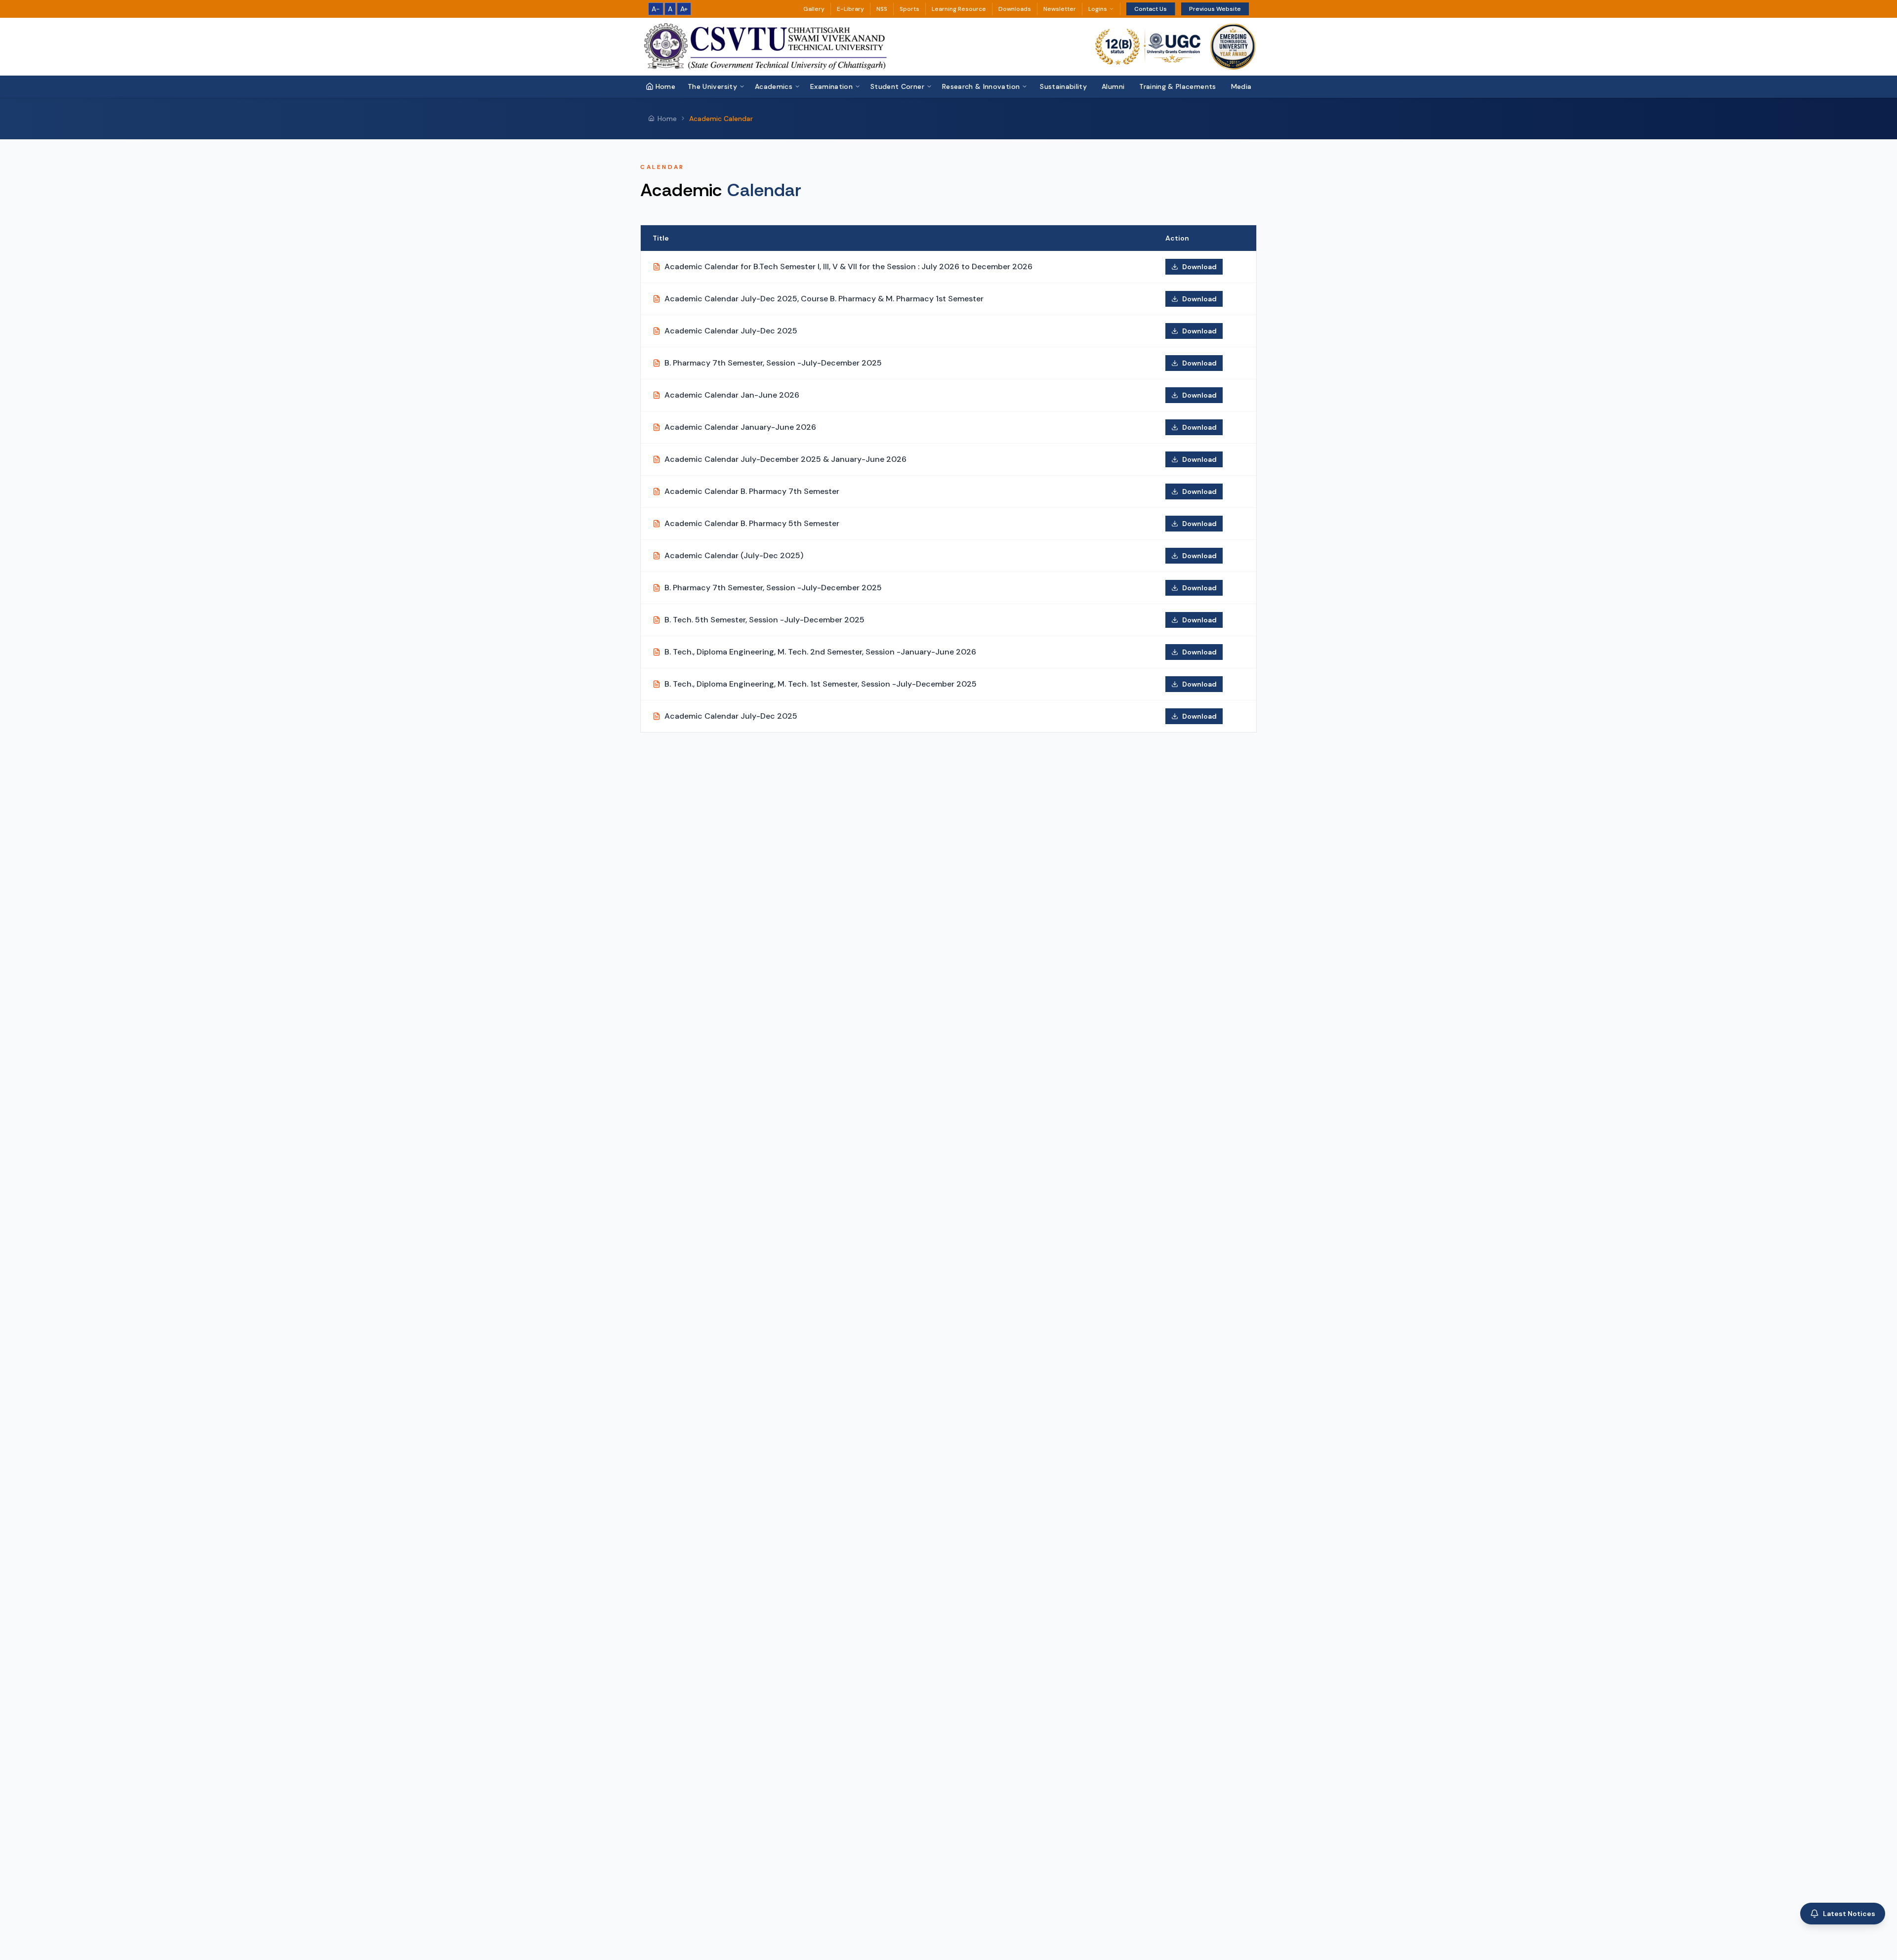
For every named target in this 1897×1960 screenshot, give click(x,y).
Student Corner (897, 86)
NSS (882, 9)
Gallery (814, 9)
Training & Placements (1177, 86)
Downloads (1015, 9)
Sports (909, 9)
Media (1241, 86)
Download (1199, 267)
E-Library (850, 9)
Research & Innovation (981, 86)
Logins (1098, 9)
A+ (684, 9)
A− (656, 9)
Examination (831, 86)
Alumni (1113, 86)
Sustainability (1063, 86)
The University (712, 86)
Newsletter (1060, 9)
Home (665, 86)
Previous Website (1215, 9)
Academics (774, 86)
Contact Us (1151, 9)
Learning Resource (959, 9)
